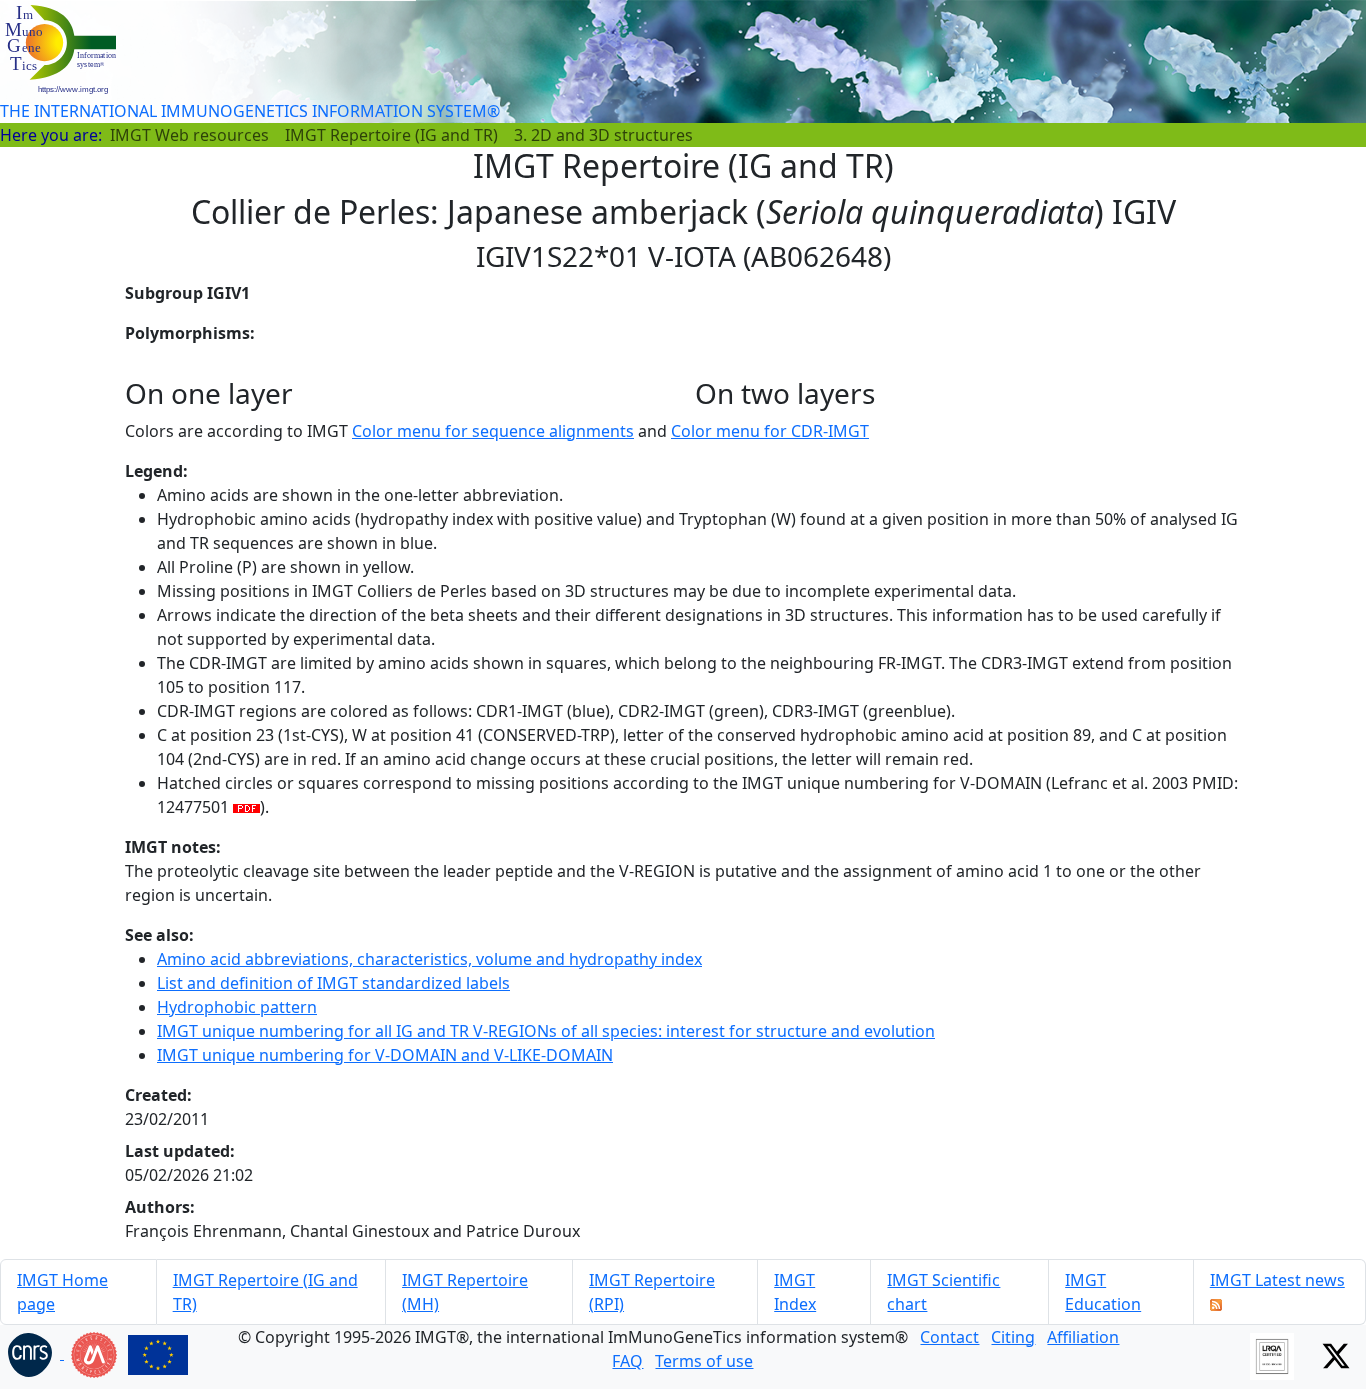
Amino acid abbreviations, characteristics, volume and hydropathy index (429, 959)
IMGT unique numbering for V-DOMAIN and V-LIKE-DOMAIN (385, 1055)
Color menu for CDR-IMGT (770, 431)
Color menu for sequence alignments (493, 431)
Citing (1013, 1337)
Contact (949, 1337)
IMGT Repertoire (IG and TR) (391, 135)
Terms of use (704, 1361)
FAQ (627, 1361)
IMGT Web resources (189, 135)
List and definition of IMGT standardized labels (333, 983)
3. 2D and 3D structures (603, 135)
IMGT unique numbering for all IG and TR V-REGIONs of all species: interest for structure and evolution (546, 1031)
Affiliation (1083, 1337)
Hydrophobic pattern (237, 1007)
